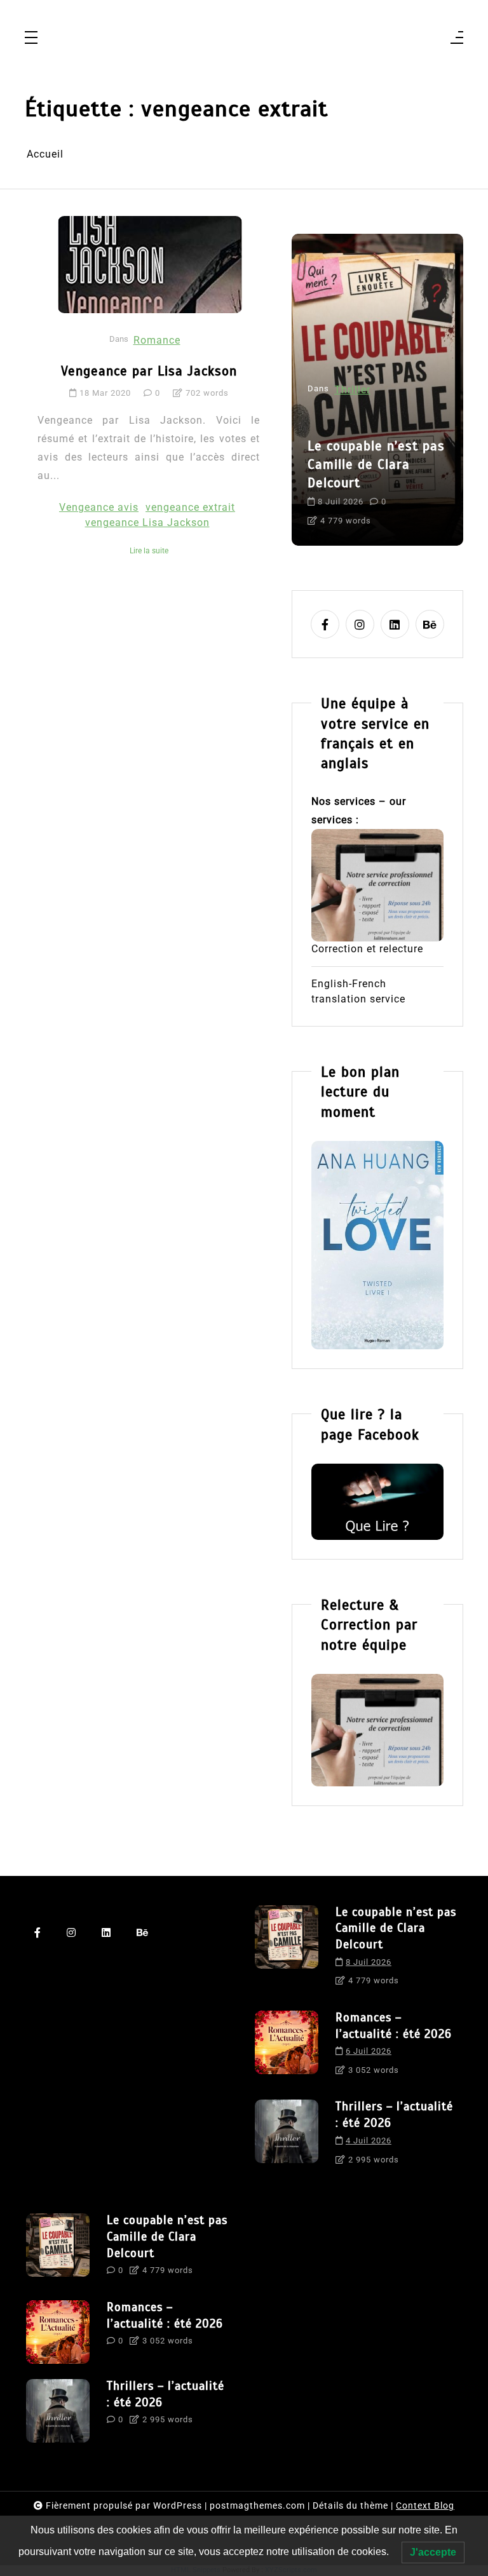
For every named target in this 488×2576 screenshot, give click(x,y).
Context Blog (425, 2505)
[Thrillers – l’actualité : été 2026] (287, 2137)
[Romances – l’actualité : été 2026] (287, 2048)
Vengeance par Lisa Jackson (149, 371)
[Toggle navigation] (31, 38)
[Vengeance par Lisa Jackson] (150, 264)
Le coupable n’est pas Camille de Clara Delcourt (376, 464)
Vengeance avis (99, 507)
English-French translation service (358, 991)
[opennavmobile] (457, 38)
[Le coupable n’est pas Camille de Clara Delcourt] (287, 1950)
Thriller (352, 390)
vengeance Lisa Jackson (147, 523)
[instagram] (360, 624)
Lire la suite (149, 551)
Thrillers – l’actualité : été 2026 (394, 2114)
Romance (157, 340)
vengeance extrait (190, 507)
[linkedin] (395, 624)
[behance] (430, 624)
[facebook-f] (325, 624)
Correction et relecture (367, 949)
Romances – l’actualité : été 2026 (394, 2026)
